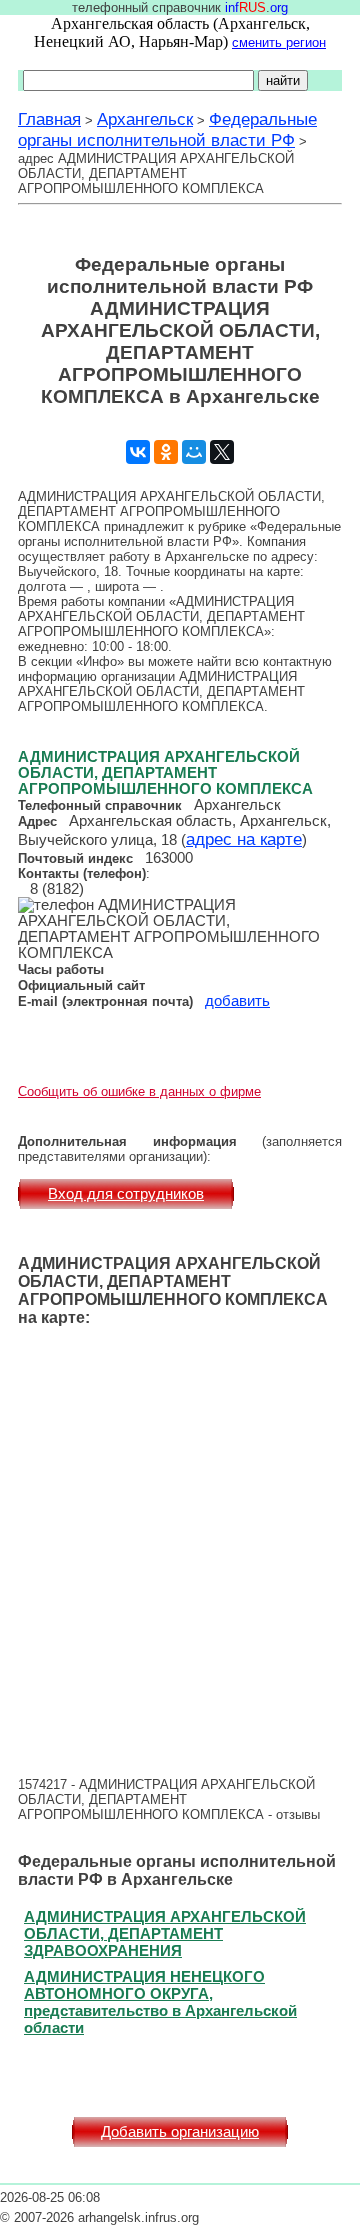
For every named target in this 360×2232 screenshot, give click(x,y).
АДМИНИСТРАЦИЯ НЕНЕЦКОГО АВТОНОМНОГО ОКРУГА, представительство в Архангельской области (160, 2002)
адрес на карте (244, 839)
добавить (237, 1001)
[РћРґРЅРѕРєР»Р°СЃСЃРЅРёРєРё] (166, 452)
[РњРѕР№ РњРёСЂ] (194, 452)
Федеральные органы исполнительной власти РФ (167, 129)
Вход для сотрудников (126, 1194)
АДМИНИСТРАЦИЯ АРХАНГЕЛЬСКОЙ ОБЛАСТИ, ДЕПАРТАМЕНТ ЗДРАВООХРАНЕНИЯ (165, 1933)
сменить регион (279, 42)
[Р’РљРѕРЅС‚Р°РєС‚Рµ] (138, 452)
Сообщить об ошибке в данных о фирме (139, 1091)
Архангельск (145, 119)
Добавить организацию (180, 2132)
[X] (222, 452)
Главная (49, 119)
